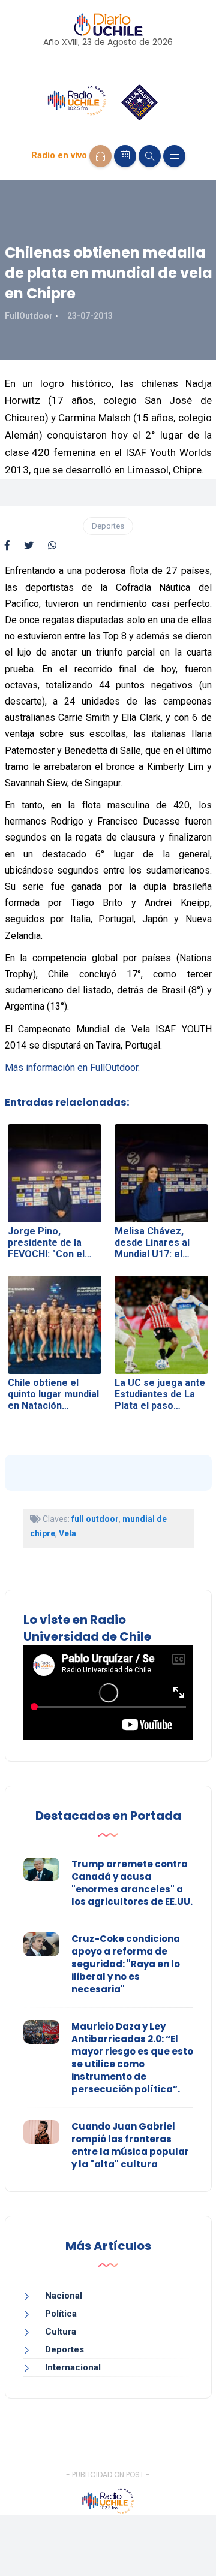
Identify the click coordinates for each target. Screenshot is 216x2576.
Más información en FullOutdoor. (72, 1067)
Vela (67, 1533)
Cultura (61, 2332)
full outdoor (95, 1519)
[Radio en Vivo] (100, 156)
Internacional (73, 2367)
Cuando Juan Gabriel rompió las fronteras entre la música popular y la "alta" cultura (130, 2145)
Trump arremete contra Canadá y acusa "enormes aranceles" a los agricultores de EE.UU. (132, 1883)
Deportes (108, 526)
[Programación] (125, 156)
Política (61, 2314)
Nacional (64, 2296)
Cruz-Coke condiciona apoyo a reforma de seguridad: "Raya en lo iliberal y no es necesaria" (126, 1964)
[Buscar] (150, 156)
